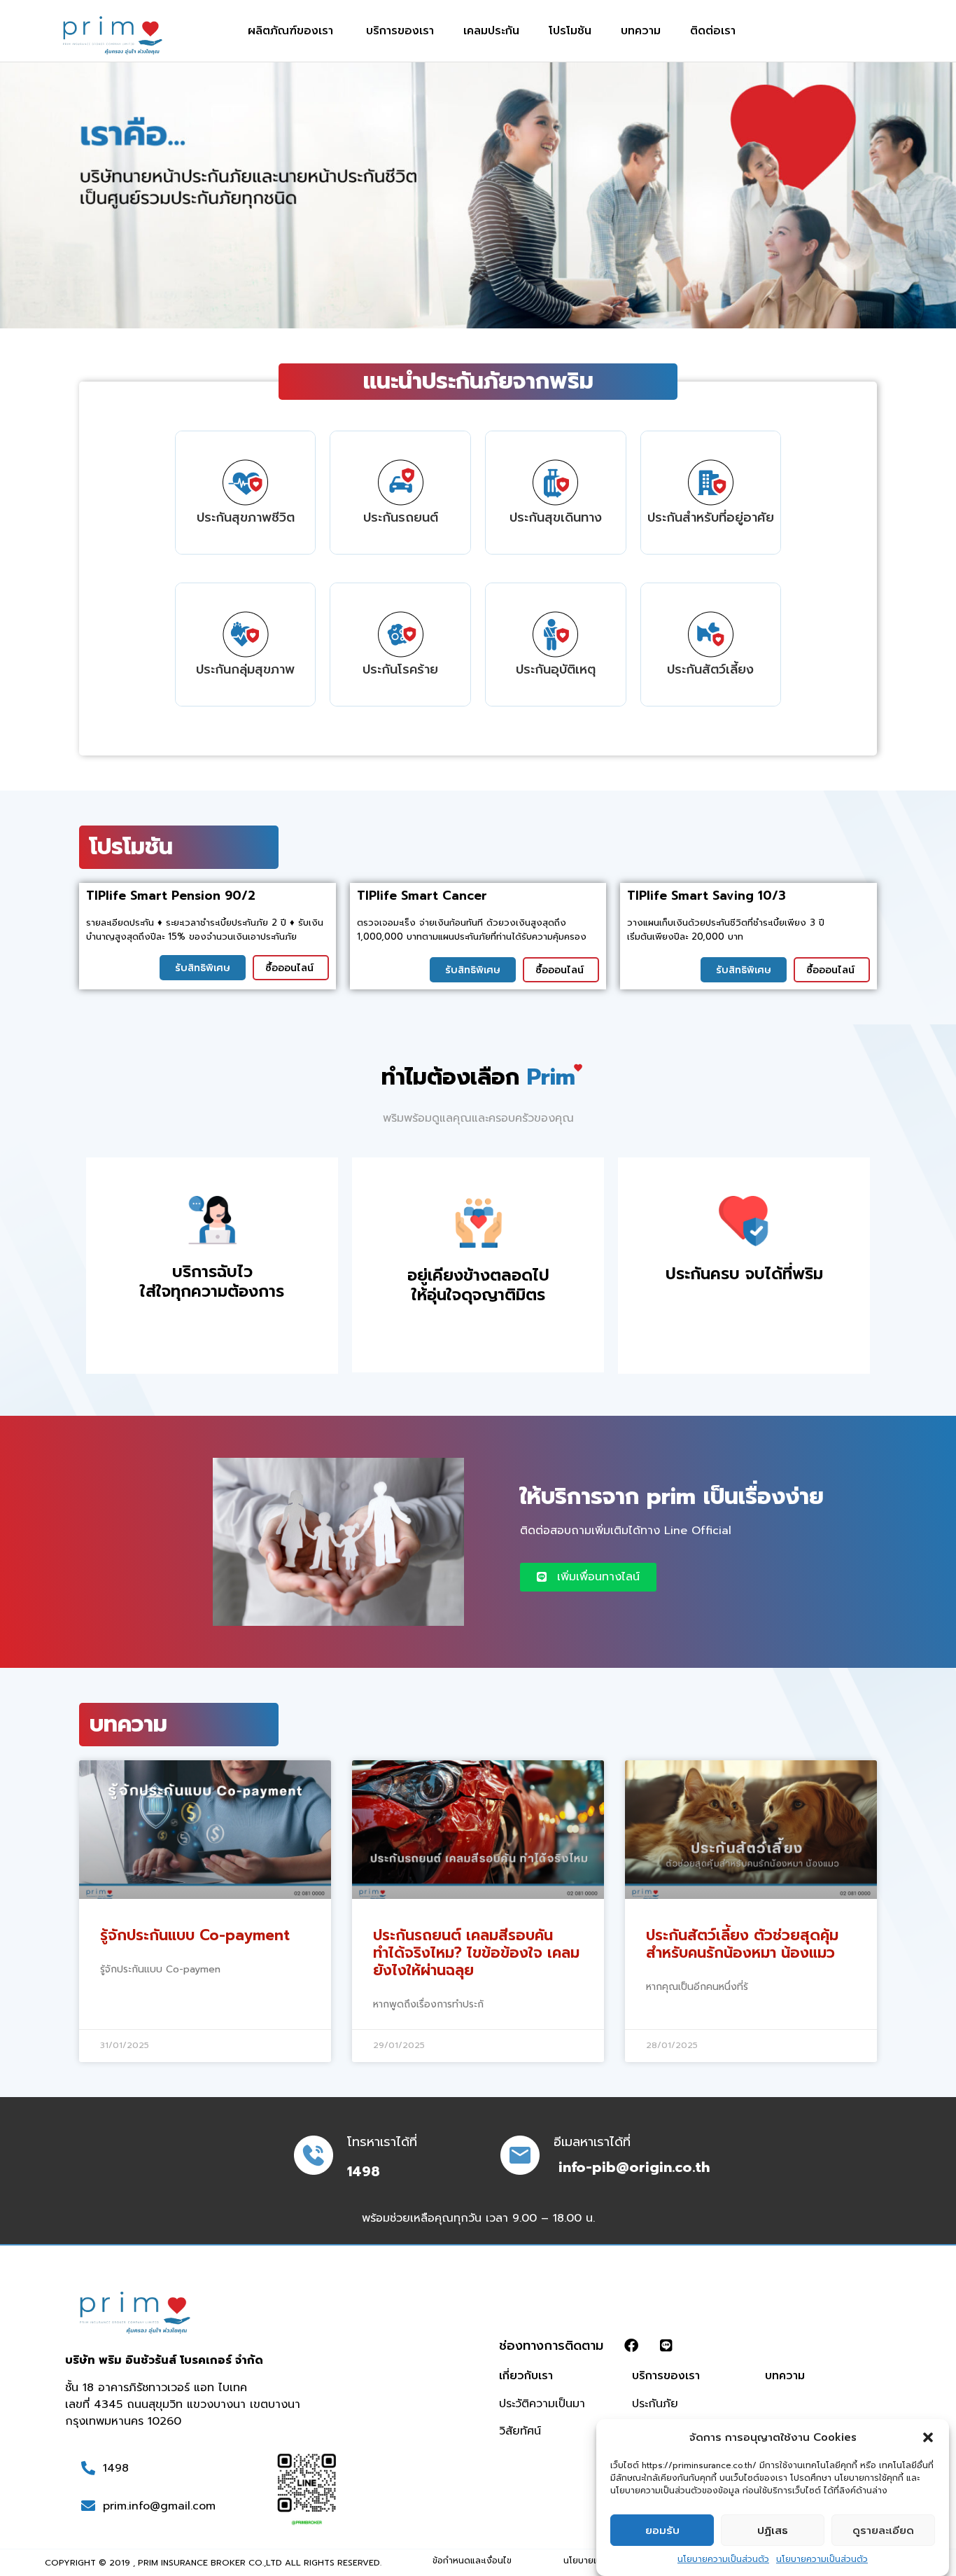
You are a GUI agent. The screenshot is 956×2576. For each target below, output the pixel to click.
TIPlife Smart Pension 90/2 (171, 896)
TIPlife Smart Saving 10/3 (707, 896)
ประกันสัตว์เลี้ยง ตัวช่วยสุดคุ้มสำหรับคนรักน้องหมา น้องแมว (742, 1944)
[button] (928, 2437)
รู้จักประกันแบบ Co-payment (195, 1935)
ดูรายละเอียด (883, 2530)
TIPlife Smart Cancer (422, 896)
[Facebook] (631, 2346)
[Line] (666, 2346)
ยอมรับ (662, 2530)
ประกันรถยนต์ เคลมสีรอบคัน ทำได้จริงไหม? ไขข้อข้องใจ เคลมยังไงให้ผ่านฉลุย (476, 1953)
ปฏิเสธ (773, 2530)
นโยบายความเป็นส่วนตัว (723, 2559)
